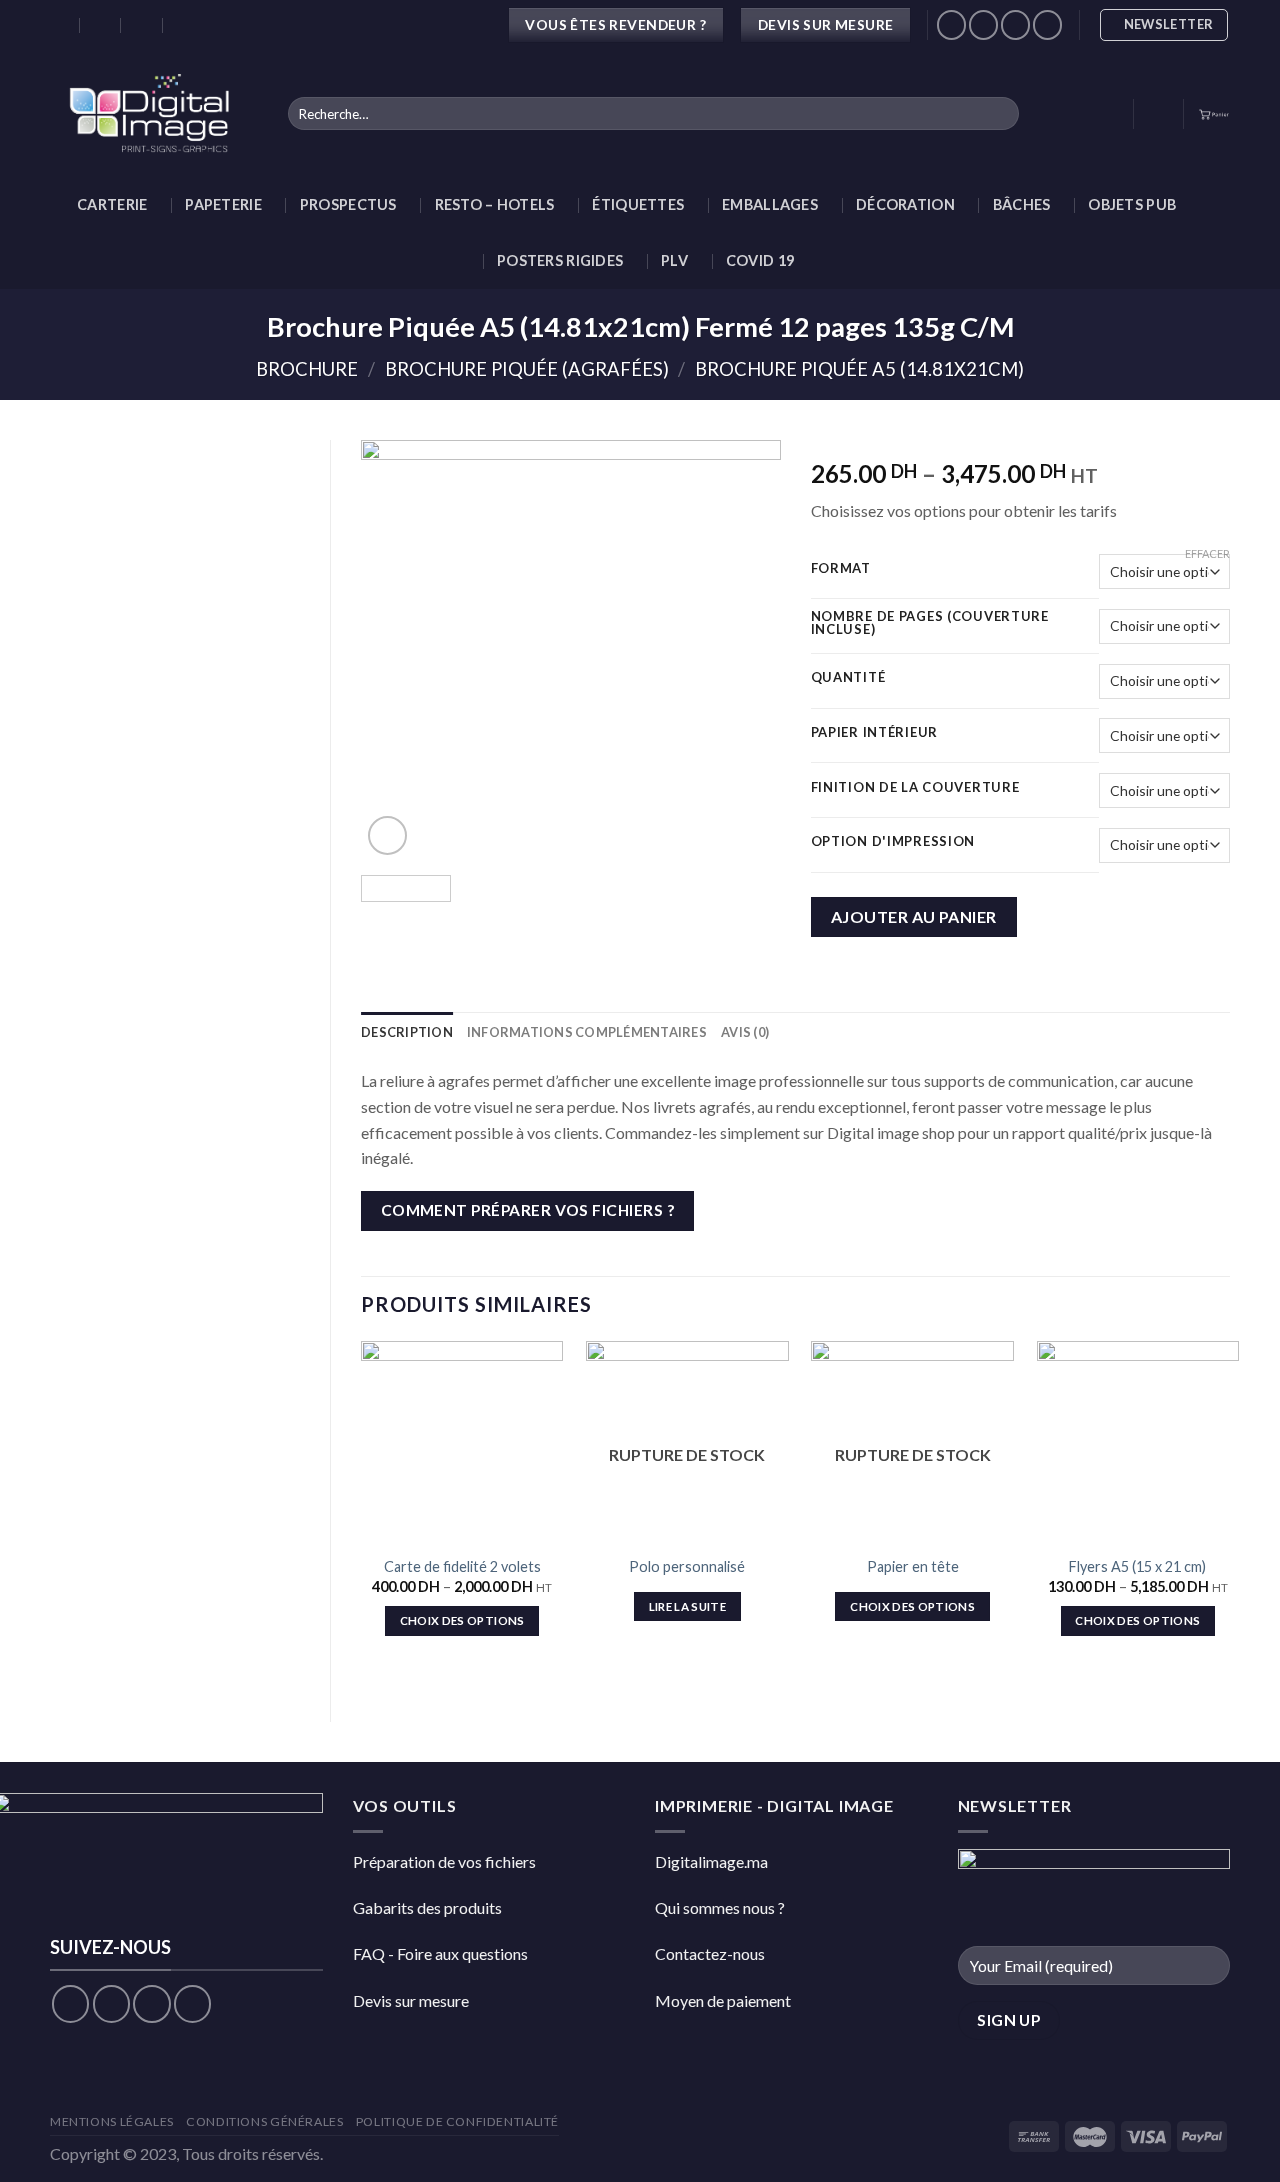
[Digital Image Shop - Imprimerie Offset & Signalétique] (154, 113)
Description (407, 1032)
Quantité (848, 678)
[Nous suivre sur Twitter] (1015, 24)
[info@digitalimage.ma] (101, 25)
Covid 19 (760, 260)
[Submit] (999, 114)
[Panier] (1214, 113)
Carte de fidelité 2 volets (462, 1566)
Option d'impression (893, 842)
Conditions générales (264, 2121)
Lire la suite (688, 1606)
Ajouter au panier (914, 916)
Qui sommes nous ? (720, 1907)
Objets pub (1132, 204)
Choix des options (462, 1620)
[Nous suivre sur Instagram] (983, 24)
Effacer (1207, 553)
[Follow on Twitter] (151, 2003)
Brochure (307, 369)
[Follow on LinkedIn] (1047, 24)
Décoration (905, 204)
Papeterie (223, 204)
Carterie (112, 204)
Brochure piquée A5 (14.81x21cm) (859, 369)
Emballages (770, 204)
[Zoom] (387, 835)
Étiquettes (638, 204)
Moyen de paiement (723, 2000)
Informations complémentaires (587, 1032)
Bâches (1022, 204)
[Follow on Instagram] (111, 2003)
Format (841, 569)
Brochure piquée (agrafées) (527, 369)
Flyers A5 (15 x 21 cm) (1137, 1566)
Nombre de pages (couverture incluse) (930, 623)
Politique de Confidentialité (457, 2121)
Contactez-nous (710, 1953)
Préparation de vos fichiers (444, 1861)
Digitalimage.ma (711, 1861)
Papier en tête (913, 1566)
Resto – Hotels (495, 204)
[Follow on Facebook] (70, 2003)
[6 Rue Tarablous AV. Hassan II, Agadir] (59, 25)
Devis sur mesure (411, 2000)
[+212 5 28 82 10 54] (184, 25)
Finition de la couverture (915, 788)
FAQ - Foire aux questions (440, 1953)
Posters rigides (560, 260)
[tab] (407, 1032)
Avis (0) (745, 1032)
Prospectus (348, 204)
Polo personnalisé (687, 1566)
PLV (674, 260)
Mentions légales (112, 2121)
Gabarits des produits (427, 1907)
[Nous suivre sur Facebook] (951, 24)
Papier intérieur (875, 733)
